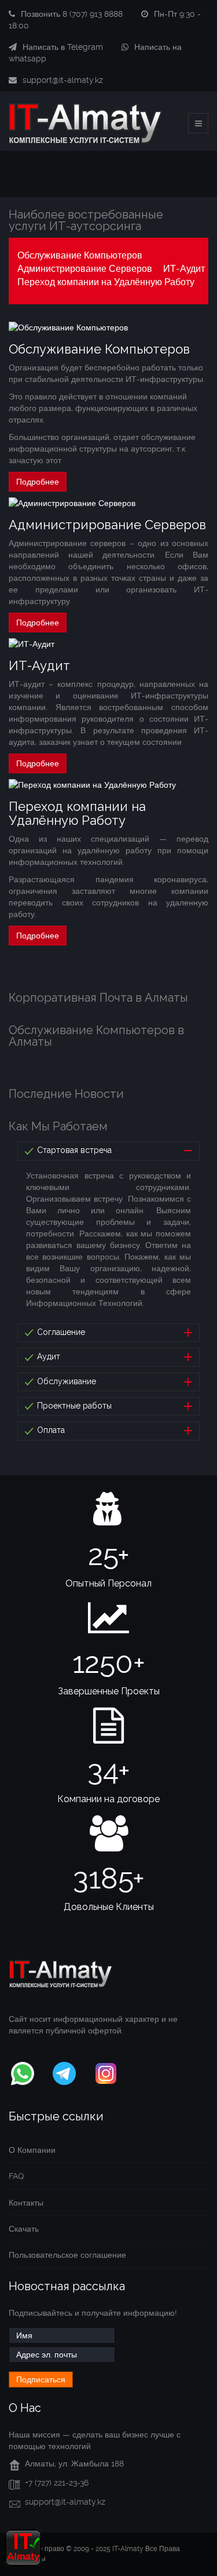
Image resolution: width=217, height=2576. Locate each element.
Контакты (26, 2203)
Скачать (24, 2229)
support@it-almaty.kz (63, 80)
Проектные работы (73, 1406)
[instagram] (106, 2071)
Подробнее (38, 482)
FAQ (16, 2176)
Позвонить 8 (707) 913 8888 (72, 14)
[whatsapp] (23, 2071)
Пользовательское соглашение (67, 2255)
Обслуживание (65, 1381)
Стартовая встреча (73, 1150)
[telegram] (64, 2071)
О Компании (32, 2150)
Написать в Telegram (63, 47)
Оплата (50, 1430)
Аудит (47, 1356)
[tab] (108, 1151)
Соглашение (60, 1332)
